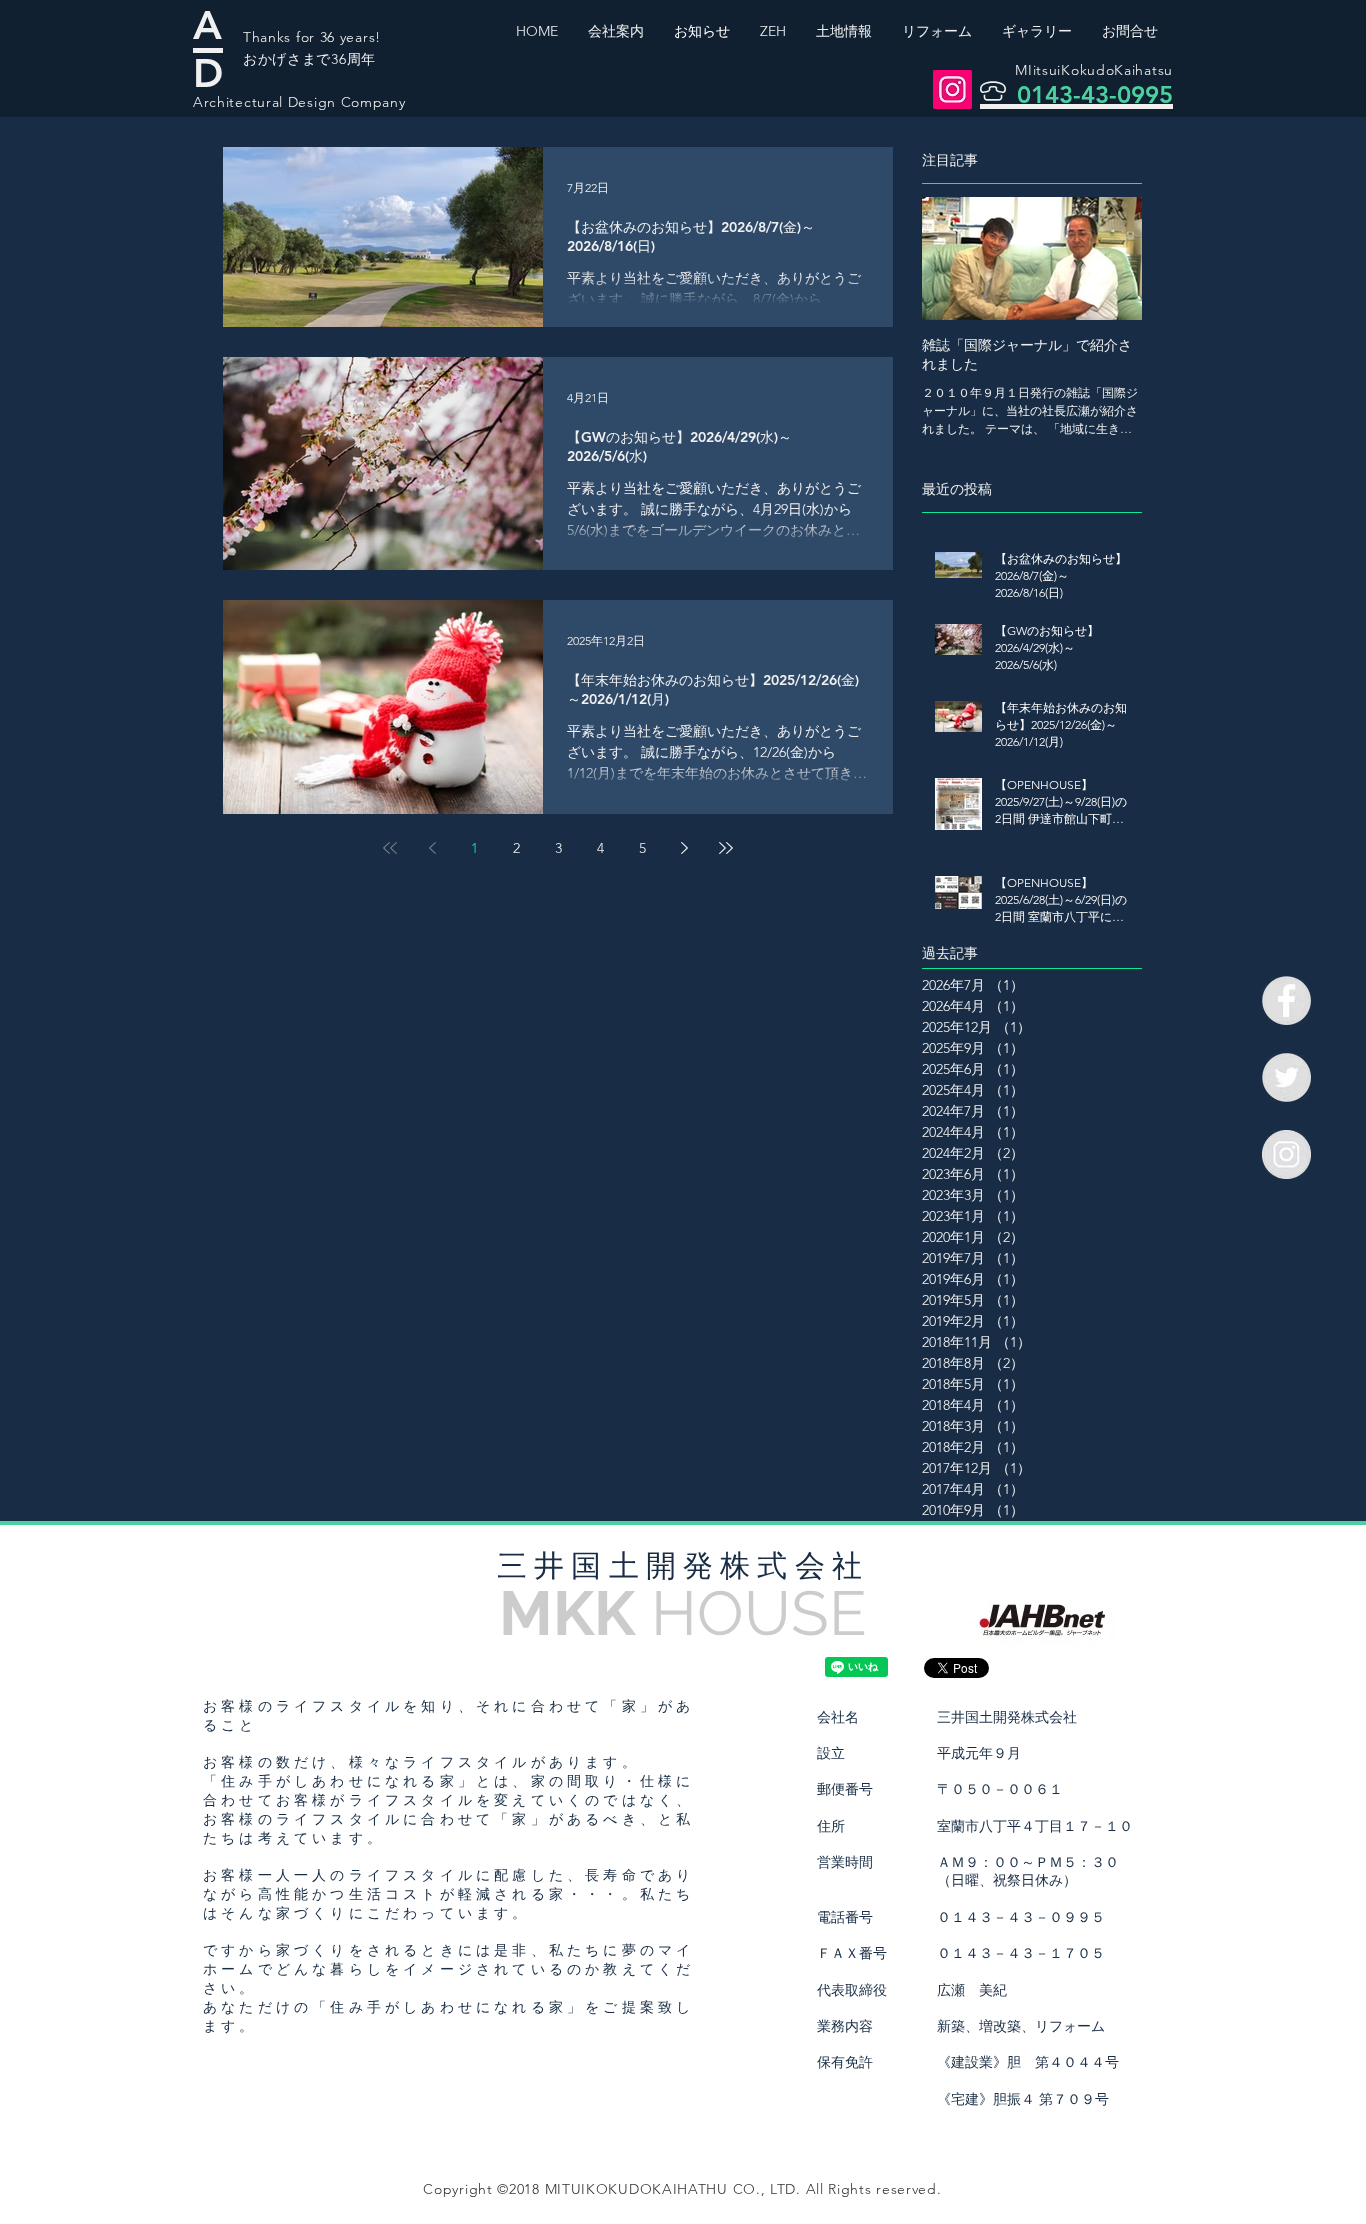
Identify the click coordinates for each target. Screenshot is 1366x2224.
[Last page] (726, 848)
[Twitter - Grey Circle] (1286, 1077)
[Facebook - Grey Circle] (1286, 1000)
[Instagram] (952, 89)
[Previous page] (432, 848)
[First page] (390, 848)
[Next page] (684, 848)
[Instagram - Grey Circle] (1286, 1154)
